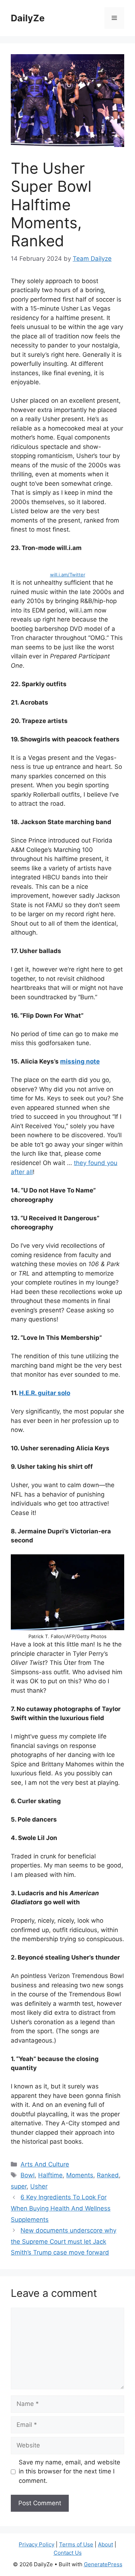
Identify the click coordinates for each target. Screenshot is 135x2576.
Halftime (50, 2175)
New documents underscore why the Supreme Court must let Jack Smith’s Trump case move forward (64, 2241)
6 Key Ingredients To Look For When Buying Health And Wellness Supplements (61, 2208)
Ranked (108, 2175)
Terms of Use (76, 2544)
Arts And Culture (45, 2164)
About (105, 2544)
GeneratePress (103, 2564)
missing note (80, 1061)
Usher (39, 2186)
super (19, 2186)
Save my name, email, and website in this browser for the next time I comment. (69, 2471)
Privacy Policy (37, 2544)
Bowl (28, 2175)
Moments (80, 2175)
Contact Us (68, 2553)
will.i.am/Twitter (68, 575)
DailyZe (28, 18)
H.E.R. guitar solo (45, 1393)
